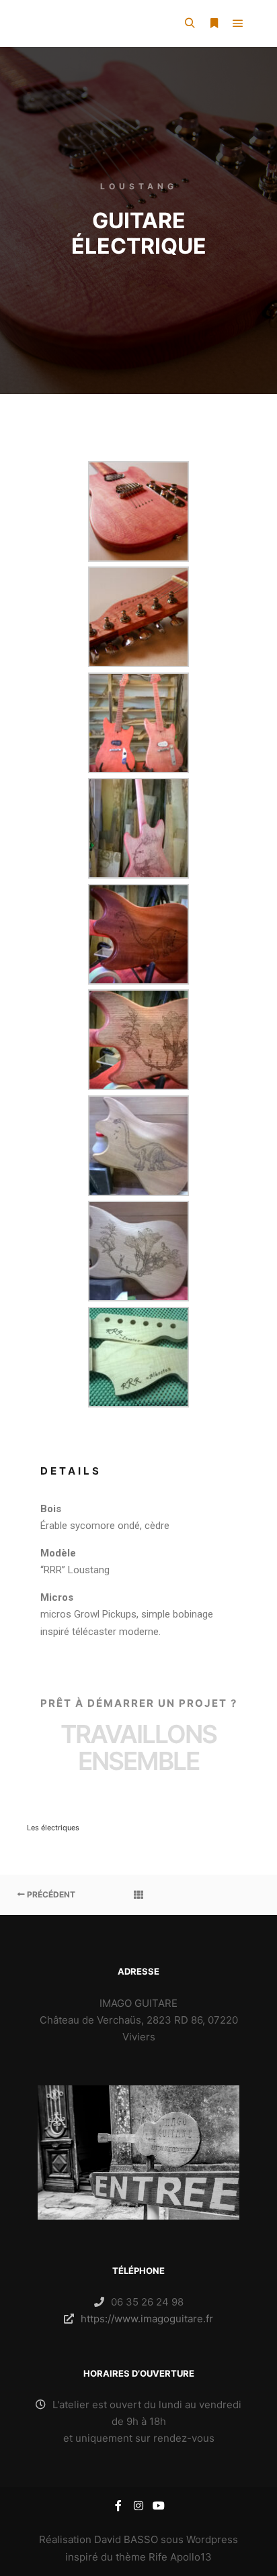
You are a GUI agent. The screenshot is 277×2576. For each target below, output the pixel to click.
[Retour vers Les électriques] (138, 1895)
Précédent (50, 1894)
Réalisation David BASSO (98, 2539)
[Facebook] (118, 2506)
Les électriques (53, 1828)
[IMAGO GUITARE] (30, 23)
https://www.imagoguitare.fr (147, 2319)
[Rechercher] (190, 23)
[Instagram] (138, 2506)
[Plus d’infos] (214, 23)
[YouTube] (159, 2506)
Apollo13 (191, 2557)
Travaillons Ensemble (138, 1747)
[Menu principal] (238, 23)
